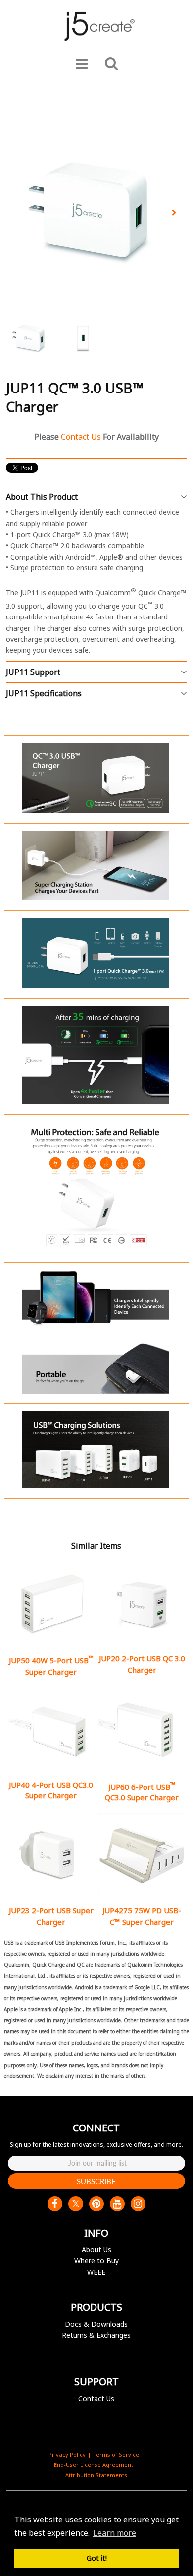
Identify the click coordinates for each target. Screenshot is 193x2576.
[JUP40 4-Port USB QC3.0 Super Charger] (51, 1731)
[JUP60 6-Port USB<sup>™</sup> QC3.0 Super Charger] (142, 1731)
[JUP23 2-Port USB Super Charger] (51, 1857)
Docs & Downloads (96, 2324)
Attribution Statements (96, 2475)
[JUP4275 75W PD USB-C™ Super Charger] (142, 1857)
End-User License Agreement (94, 2465)
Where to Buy (96, 2261)
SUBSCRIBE (96, 2181)
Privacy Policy (67, 2454)
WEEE (96, 2272)
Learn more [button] (115, 2533)
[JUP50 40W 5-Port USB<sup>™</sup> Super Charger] (51, 1605)
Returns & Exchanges (96, 2335)
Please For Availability (96, 437)
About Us (96, 2250)
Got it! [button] (97, 2558)
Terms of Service (116, 2454)
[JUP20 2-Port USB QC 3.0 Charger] (142, 1605)
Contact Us (96, 2398)
